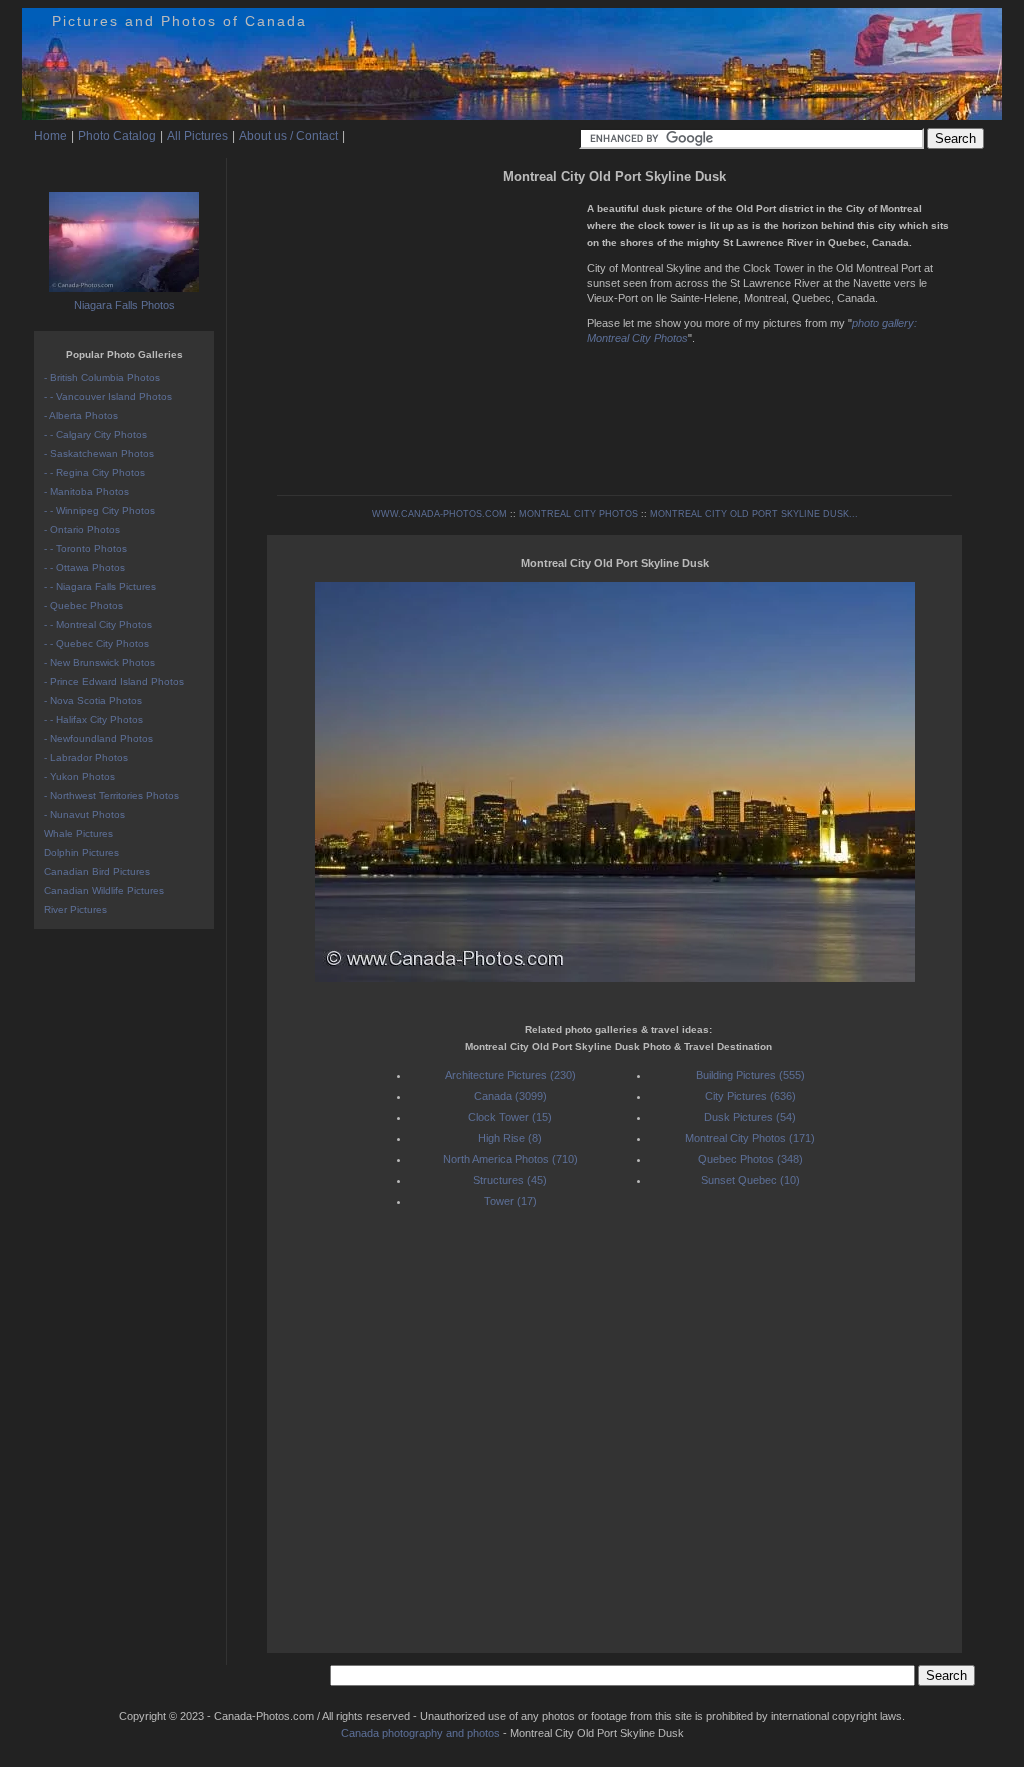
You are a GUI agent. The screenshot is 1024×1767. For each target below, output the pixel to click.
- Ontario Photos (82, 529)
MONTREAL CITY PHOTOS (578, 514)
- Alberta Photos (81, 415)
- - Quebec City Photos (96, 643)
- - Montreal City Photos (98, 624)
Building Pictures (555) (750, 1075)
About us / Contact (288, 136)
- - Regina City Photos (94, 472)
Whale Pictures (78, 833)
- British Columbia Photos (102, 377)
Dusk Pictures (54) (750, 1117)
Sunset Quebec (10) (750, 1180)
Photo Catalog (117, 136)
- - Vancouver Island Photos (108, 396)
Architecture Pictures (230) (510, 1075)
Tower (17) (510, 1201)
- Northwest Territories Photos (111, 795)
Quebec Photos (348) (750, 1159)
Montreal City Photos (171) (750, 1138)
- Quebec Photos (83, 605)
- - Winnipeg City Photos (99, 510)
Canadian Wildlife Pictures (104, 890)
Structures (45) (510, 1180)
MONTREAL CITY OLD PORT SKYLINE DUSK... (754, 514)
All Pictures (197, 136)
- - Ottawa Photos (84, 567)
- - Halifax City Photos (93, 719)
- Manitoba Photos (86, 491)
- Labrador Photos (86, 757)
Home (50, 136)
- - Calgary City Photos (95, 434)
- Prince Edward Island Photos (114, 681)
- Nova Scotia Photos (93, 700)
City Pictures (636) (750, 1096)
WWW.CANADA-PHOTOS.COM (439, 514)
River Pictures (75, 909)
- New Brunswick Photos (99, 662)
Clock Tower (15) (510, 1117)
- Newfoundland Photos (98, 738)
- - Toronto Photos (85, 548)
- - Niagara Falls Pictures (100, 586)
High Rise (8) (510, 1138)
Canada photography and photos (420, 1733)
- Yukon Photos (79, 776)
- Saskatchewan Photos (99, 453)
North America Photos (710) (510, 1159)
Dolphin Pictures (81, 852)
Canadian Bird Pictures (97, 871)
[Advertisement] (427, 330)
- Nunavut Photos (84, 814)
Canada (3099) (510, 1096)
